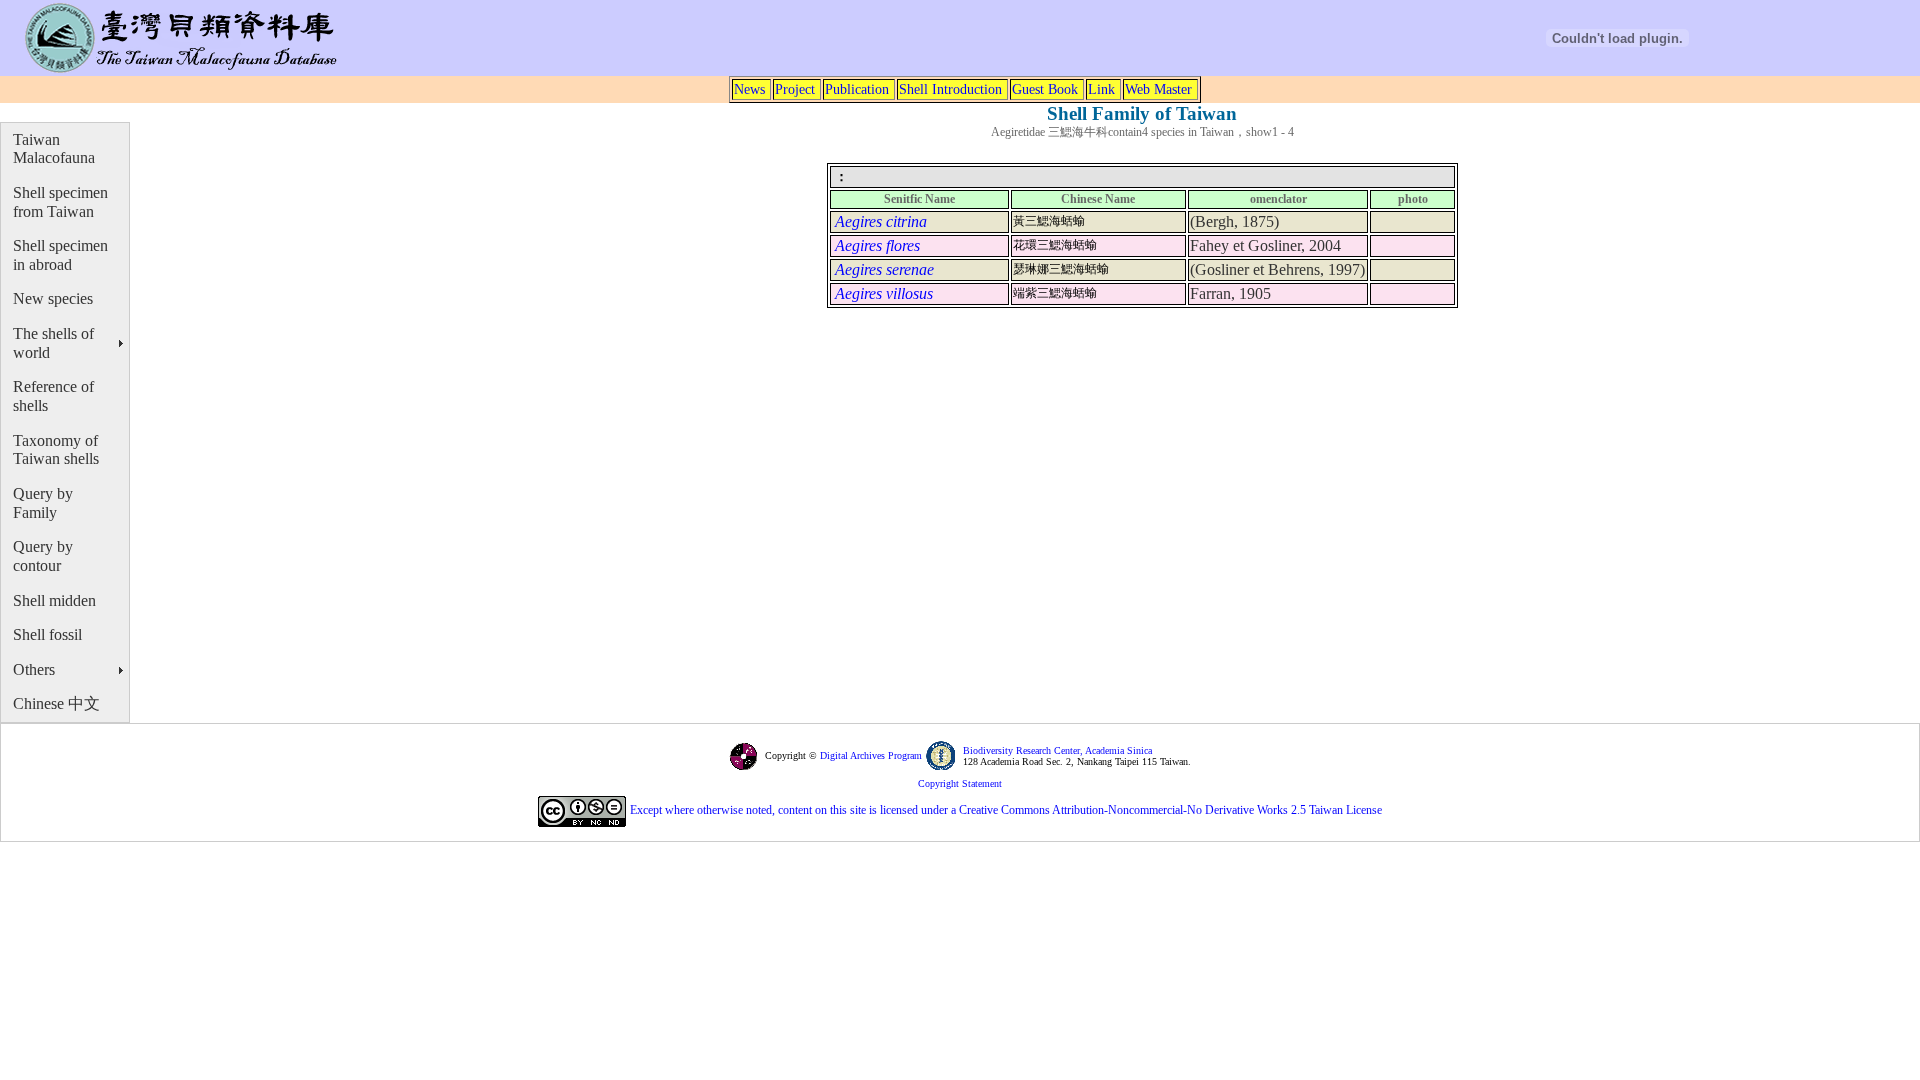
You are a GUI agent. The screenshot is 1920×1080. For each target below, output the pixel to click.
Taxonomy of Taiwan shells (56, 450)
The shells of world (53, 343)
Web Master (1158, 89)
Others (34, 669)
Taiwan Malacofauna (54, 149)
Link (1101, 89)
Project (795, 89)
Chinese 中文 (56, 703)
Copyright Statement (960, 783)
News (749, 89)
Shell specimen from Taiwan (60, 202)
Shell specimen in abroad (60, 255)
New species (53, 298)
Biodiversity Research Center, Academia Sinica (1057, 750)
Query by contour (43, 556)
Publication (857, 89)
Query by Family (43, 503)
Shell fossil (47, 634)
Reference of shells (53, 396)
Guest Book (1045, 89)
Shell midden (54, 600)
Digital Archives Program (869, 755)
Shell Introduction (950, 89)
